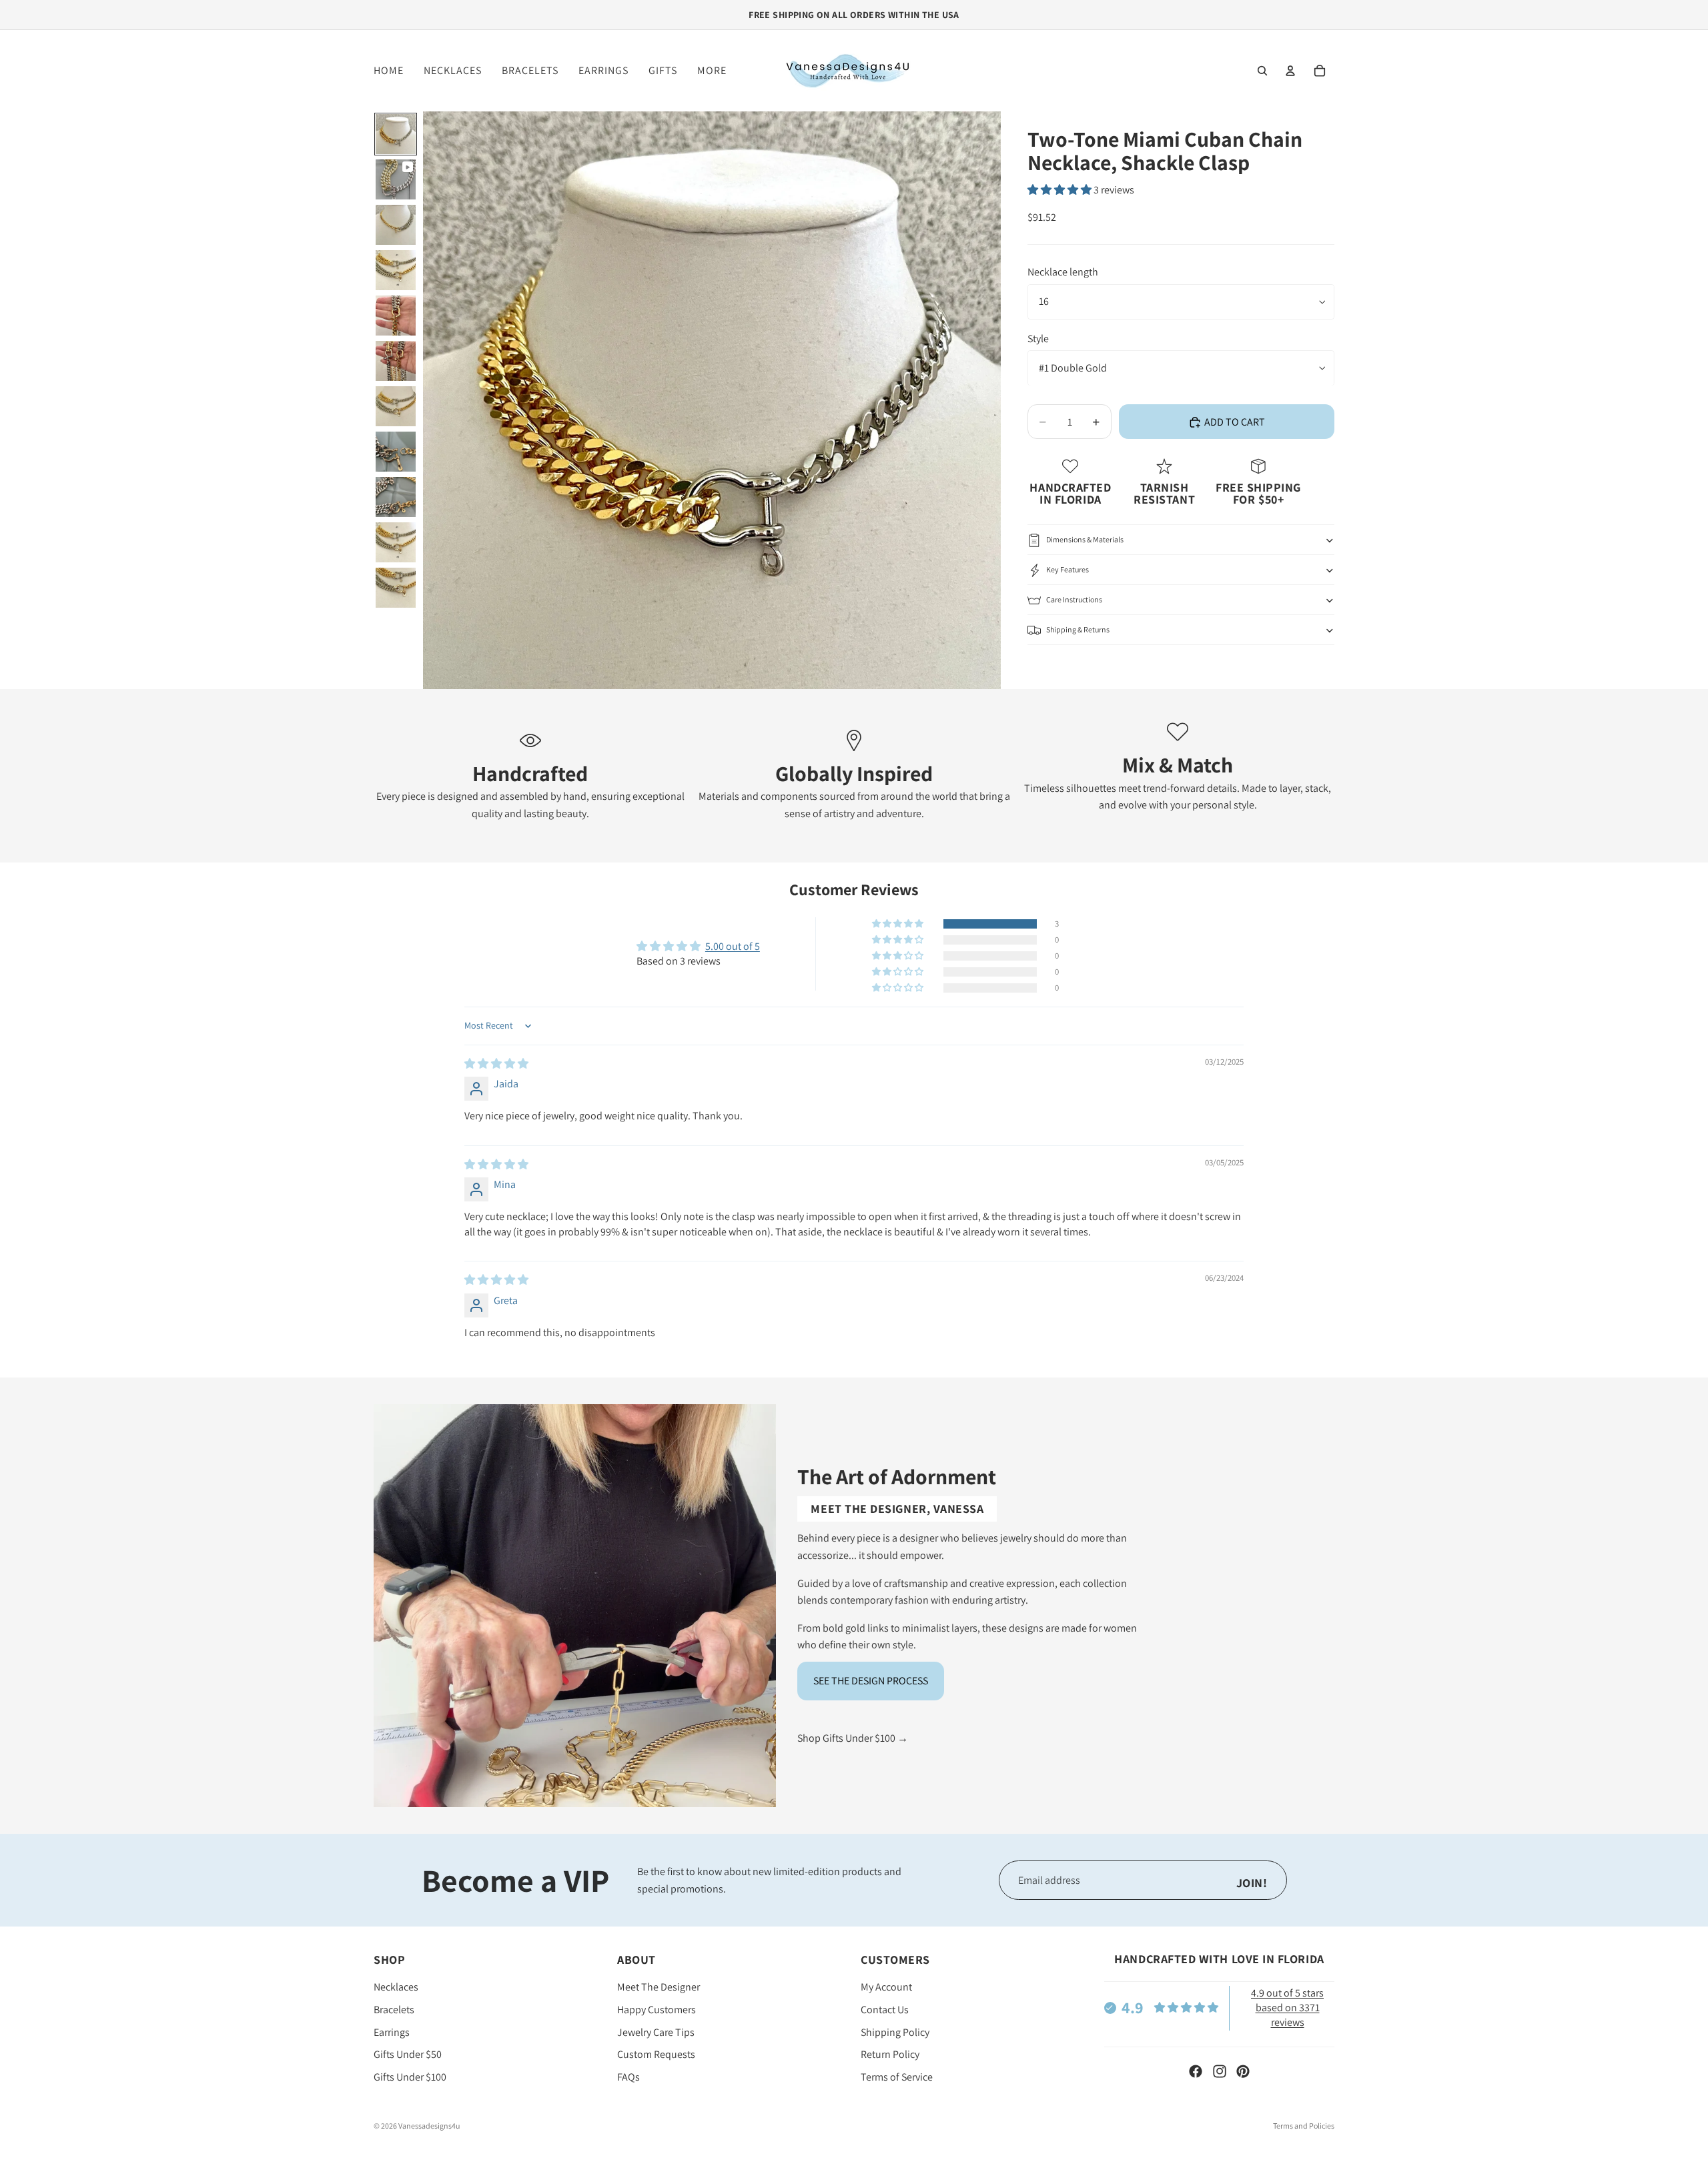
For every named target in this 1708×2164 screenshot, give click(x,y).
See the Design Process (871, 1681)
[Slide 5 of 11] (396, 316)
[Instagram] (1220, 2071)
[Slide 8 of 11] (396, 452)
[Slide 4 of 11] (396, 270)
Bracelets (394, 2010)
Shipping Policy (895, 2032)
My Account (886, 1988)
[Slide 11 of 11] (396, 588)
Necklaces (396, 1988)
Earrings (392, 2032)
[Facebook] (1196, 2071)
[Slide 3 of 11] (396, 225)
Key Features (1067, 570)
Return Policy (890, 2055)
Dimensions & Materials (1085, 540)
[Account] (1290, 71)
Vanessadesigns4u (429, 2126)
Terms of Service (897, 2077)
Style (1038, 339)
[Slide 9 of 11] (396, 497)
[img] (496, 1064)
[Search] (1262, 71)
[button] (1060, 190)
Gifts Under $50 (408, 2055)
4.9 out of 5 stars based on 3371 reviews (1287, 2008)
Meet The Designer (659, 1988)
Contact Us (885, 2010)
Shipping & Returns (1078, 630)
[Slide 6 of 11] (396, 361)
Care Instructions (1074, 600)
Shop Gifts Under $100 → (853, 1738)
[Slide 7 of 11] (396, 406)
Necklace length (1063, 273)
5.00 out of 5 (733, 946)
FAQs (628, 2077)
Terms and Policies (1304, 2126)
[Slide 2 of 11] (396, 179)
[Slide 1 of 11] (396, 134)
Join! (1252, 1883)
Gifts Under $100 (410, 2077)
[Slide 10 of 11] (396, 542)
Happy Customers (657, 2010)
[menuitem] (712, 71)
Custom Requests (656, 2055)
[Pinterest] (1243, 2071)
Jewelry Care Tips (656, 2032)
